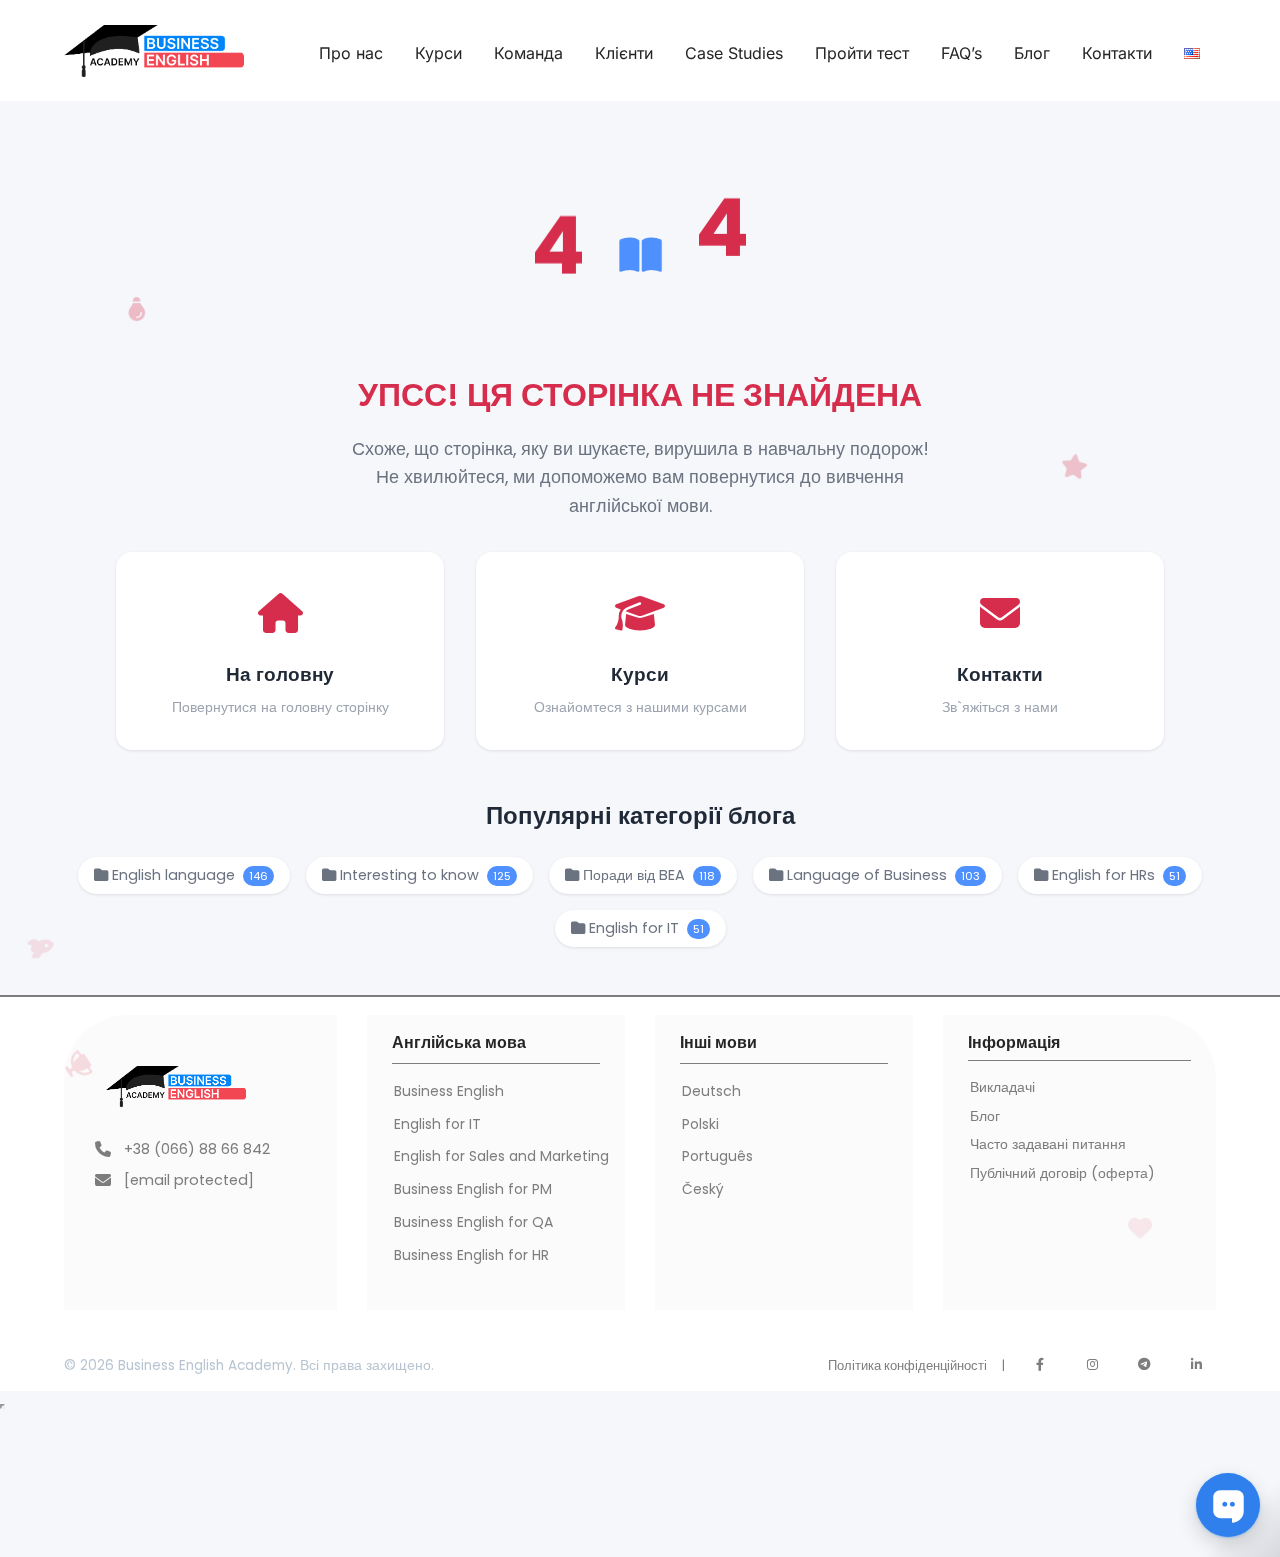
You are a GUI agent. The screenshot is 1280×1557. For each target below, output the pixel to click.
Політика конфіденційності (907, 1365)
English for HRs (1114, 875)
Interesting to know (423, 875)
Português (717, 1156)
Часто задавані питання (1048, 1144)
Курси (438, 53)
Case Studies (734, 53)
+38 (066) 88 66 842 (197, 1149)
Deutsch (711, 1091)
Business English (449, 1091)
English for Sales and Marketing (501, 1156)
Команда (528, 53)
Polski (700, 1124)
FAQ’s (961, 53)
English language (188, 875)
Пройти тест (862, 53)
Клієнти (624, 53)
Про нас (351, 53)
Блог (1032, 53)
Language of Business (881, 875)
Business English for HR (471, 1255)
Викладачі (1002, 1087)
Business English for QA (473, 1222)
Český (703, 1189)
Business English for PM (473, 1189)
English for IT (644, 928)
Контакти (1117, 53)
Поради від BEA (647, 875)
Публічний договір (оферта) (1062, 1173)
